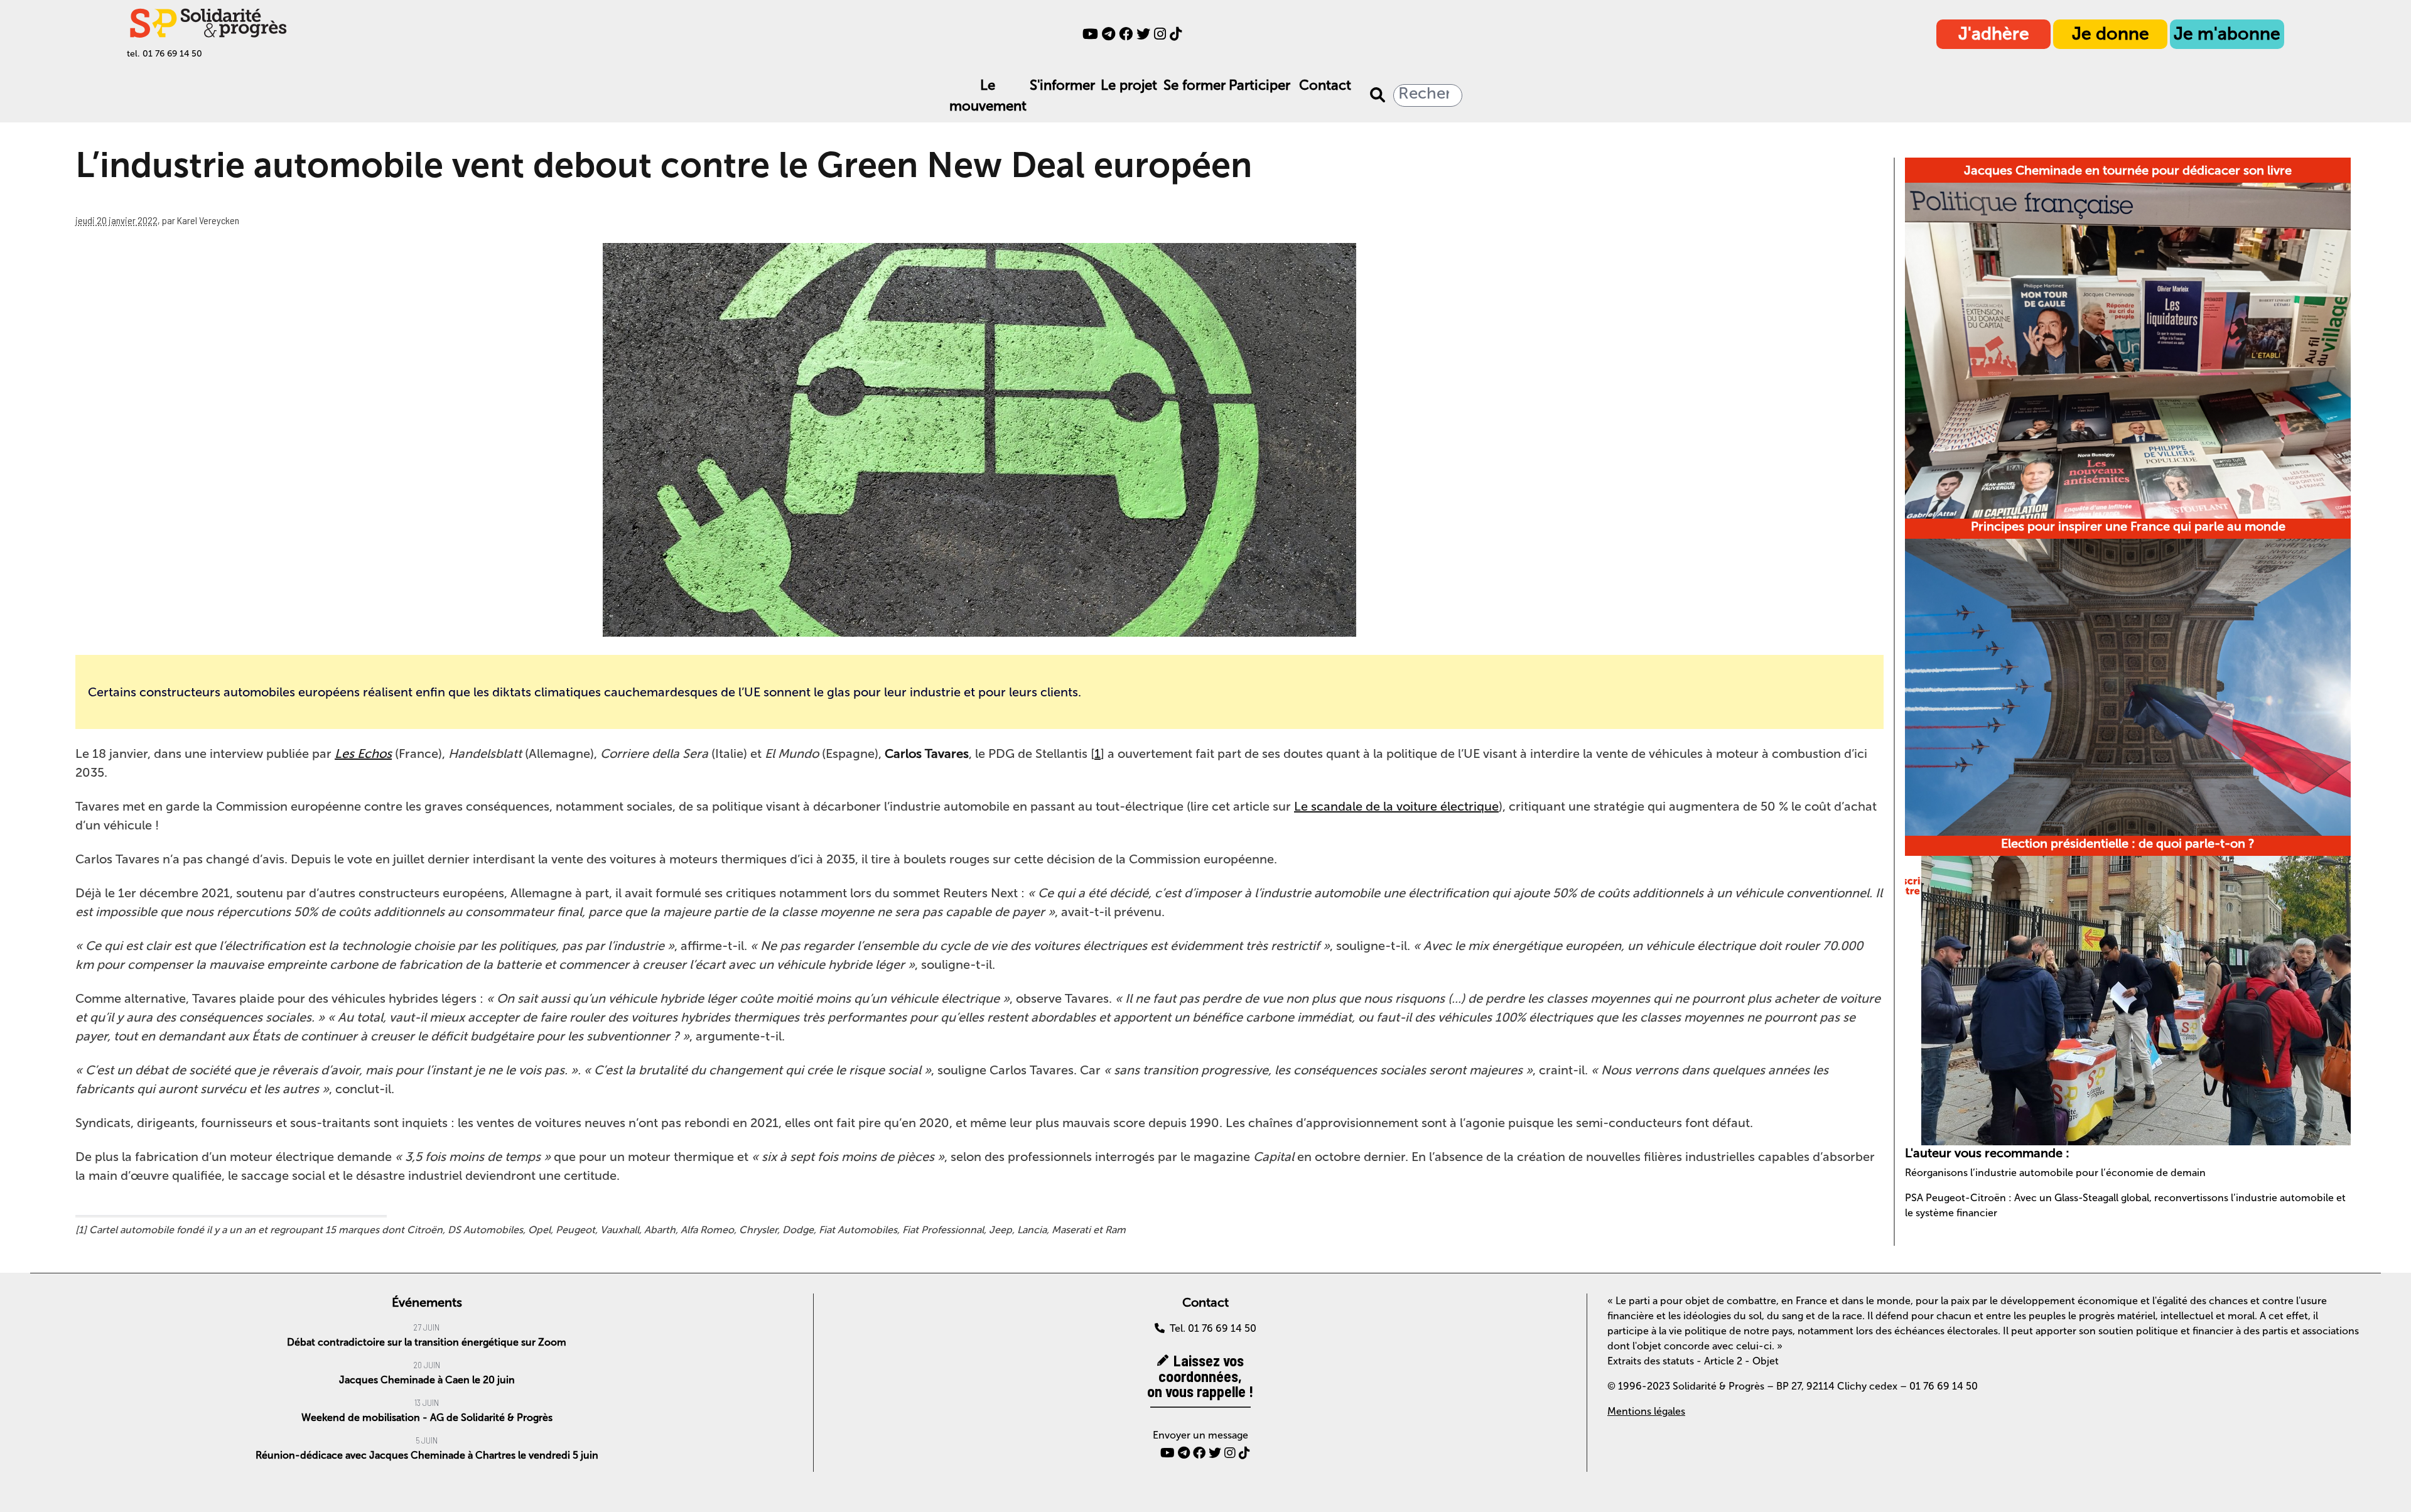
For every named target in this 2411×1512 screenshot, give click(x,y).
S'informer (1062, 85)
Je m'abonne (2227, 34)
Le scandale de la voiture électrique (1396, 806)
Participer (1259, 85)
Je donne (2111, 34)
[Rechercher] (1378, 95)
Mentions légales (1646, 1411)
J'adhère (1994, 34)
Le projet (1129, 85)
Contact (1325, 85)
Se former (1195, 85)
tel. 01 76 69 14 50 (165, 54)
